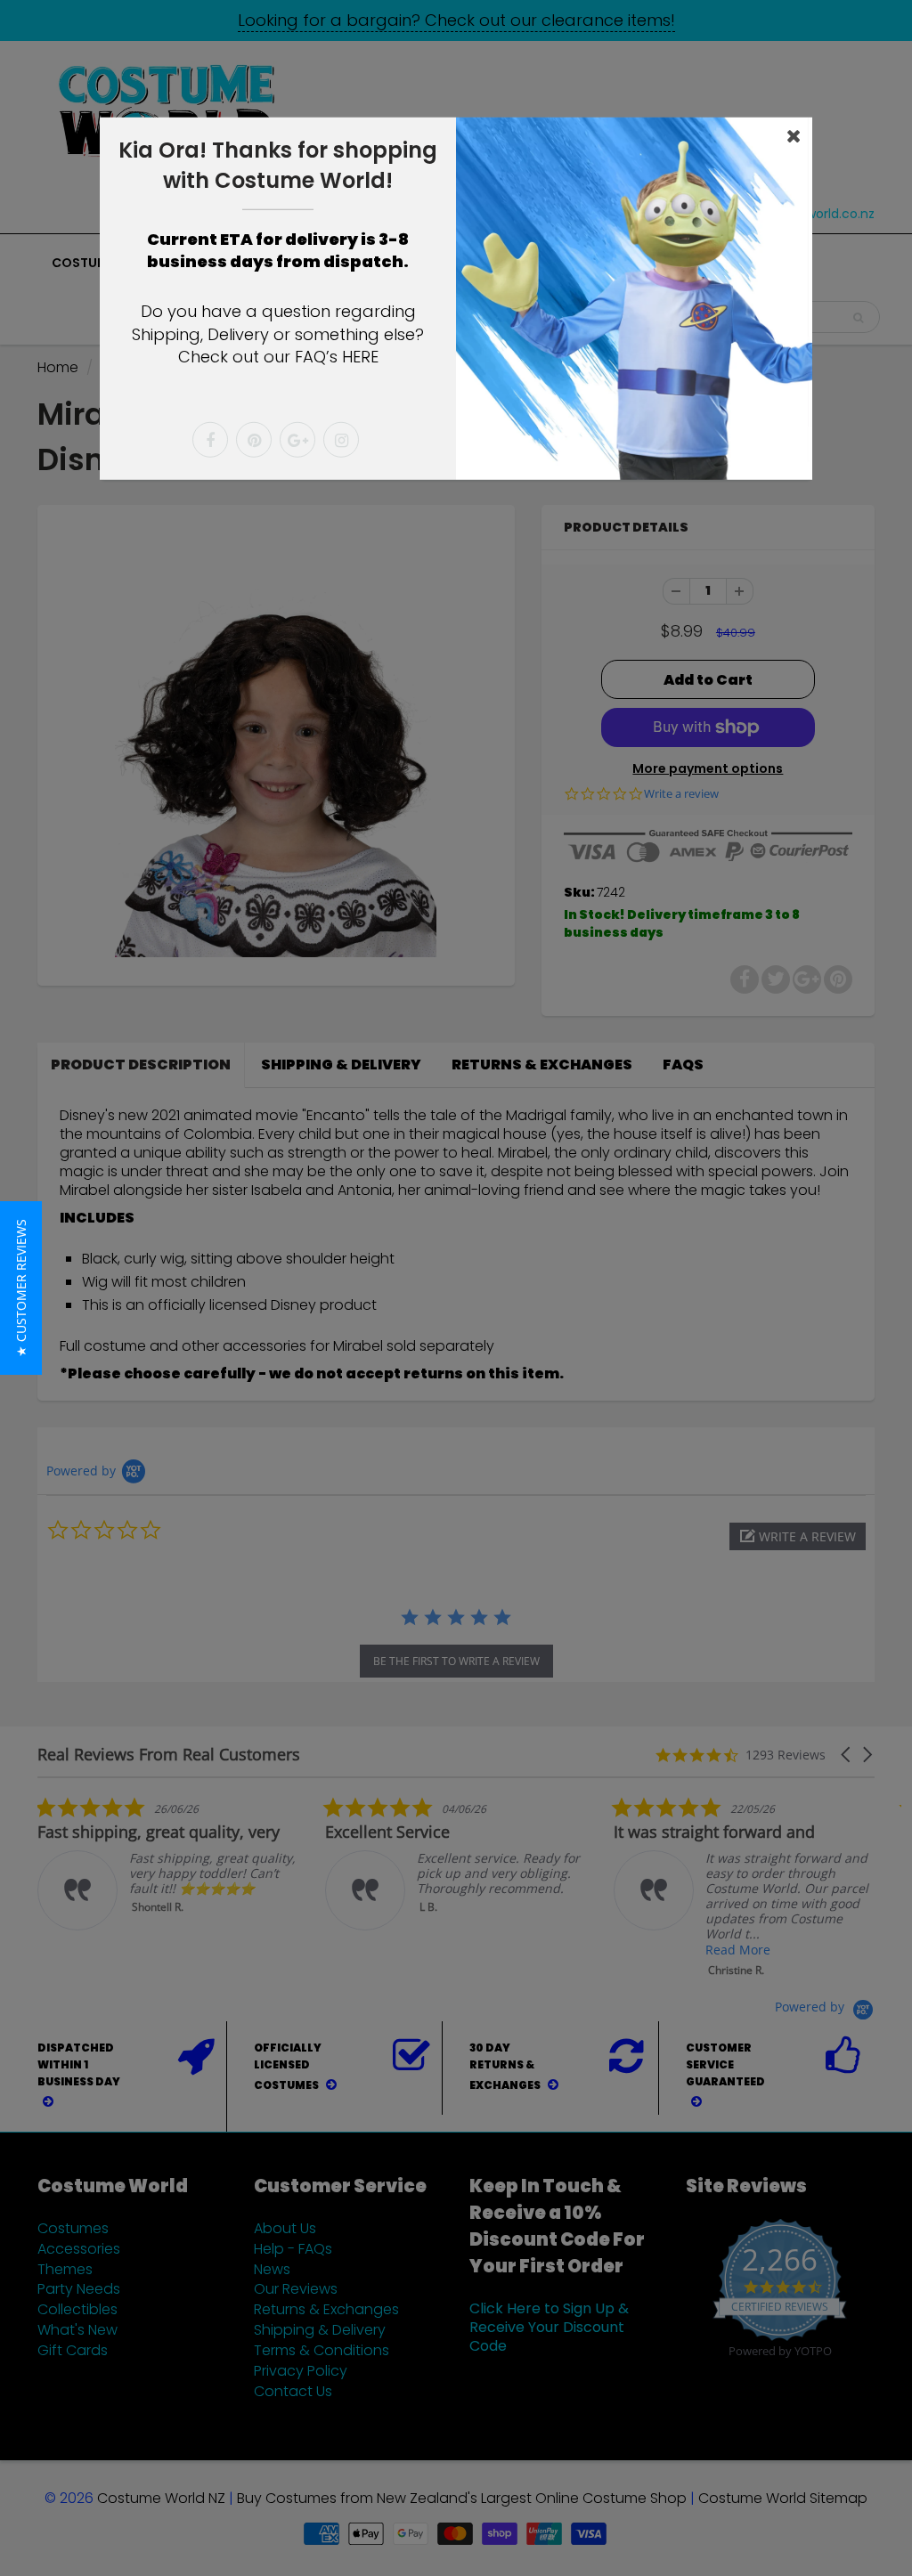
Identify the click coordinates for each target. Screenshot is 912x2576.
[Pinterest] (254, 440)
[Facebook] (210, 440)
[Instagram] (341, 440)
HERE (360, 357)
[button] (21, 1288)
